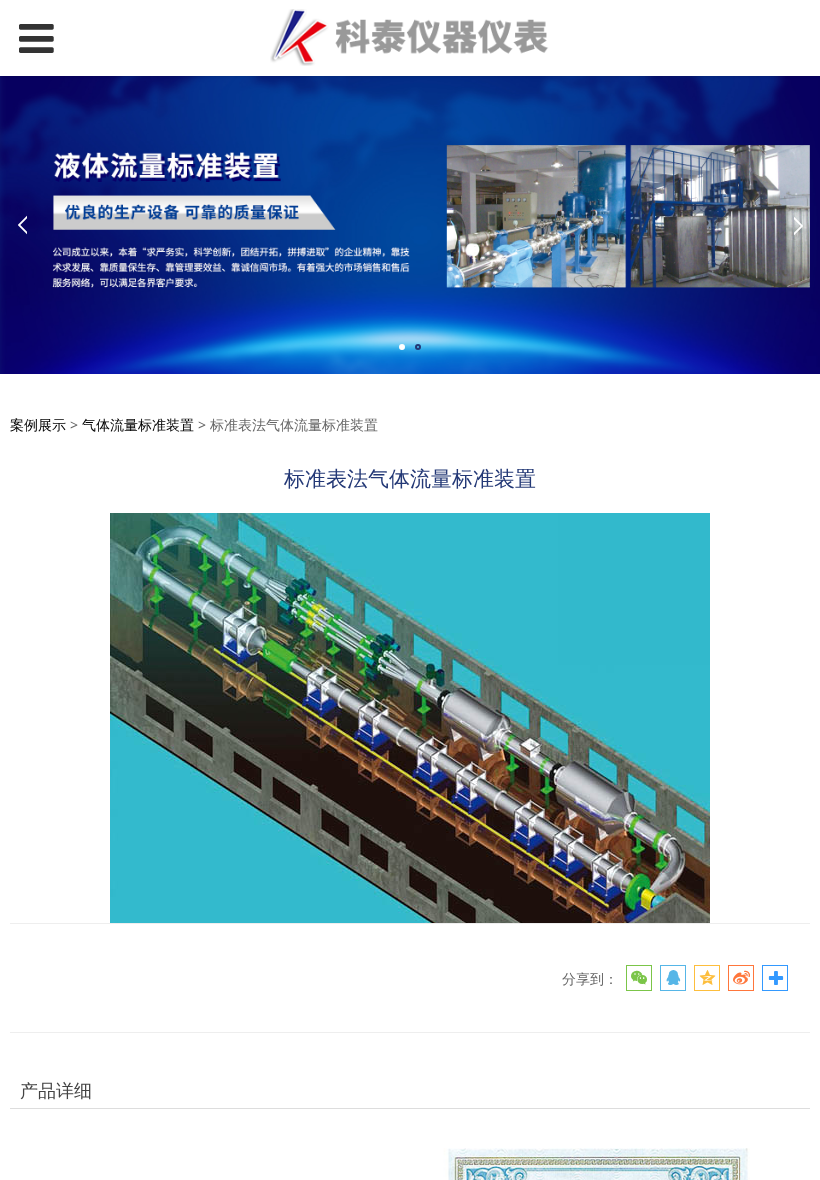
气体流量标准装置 (138, 424)
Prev (22, 225)
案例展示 (38, 424)
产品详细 (56, 1090)
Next (798, 225)
